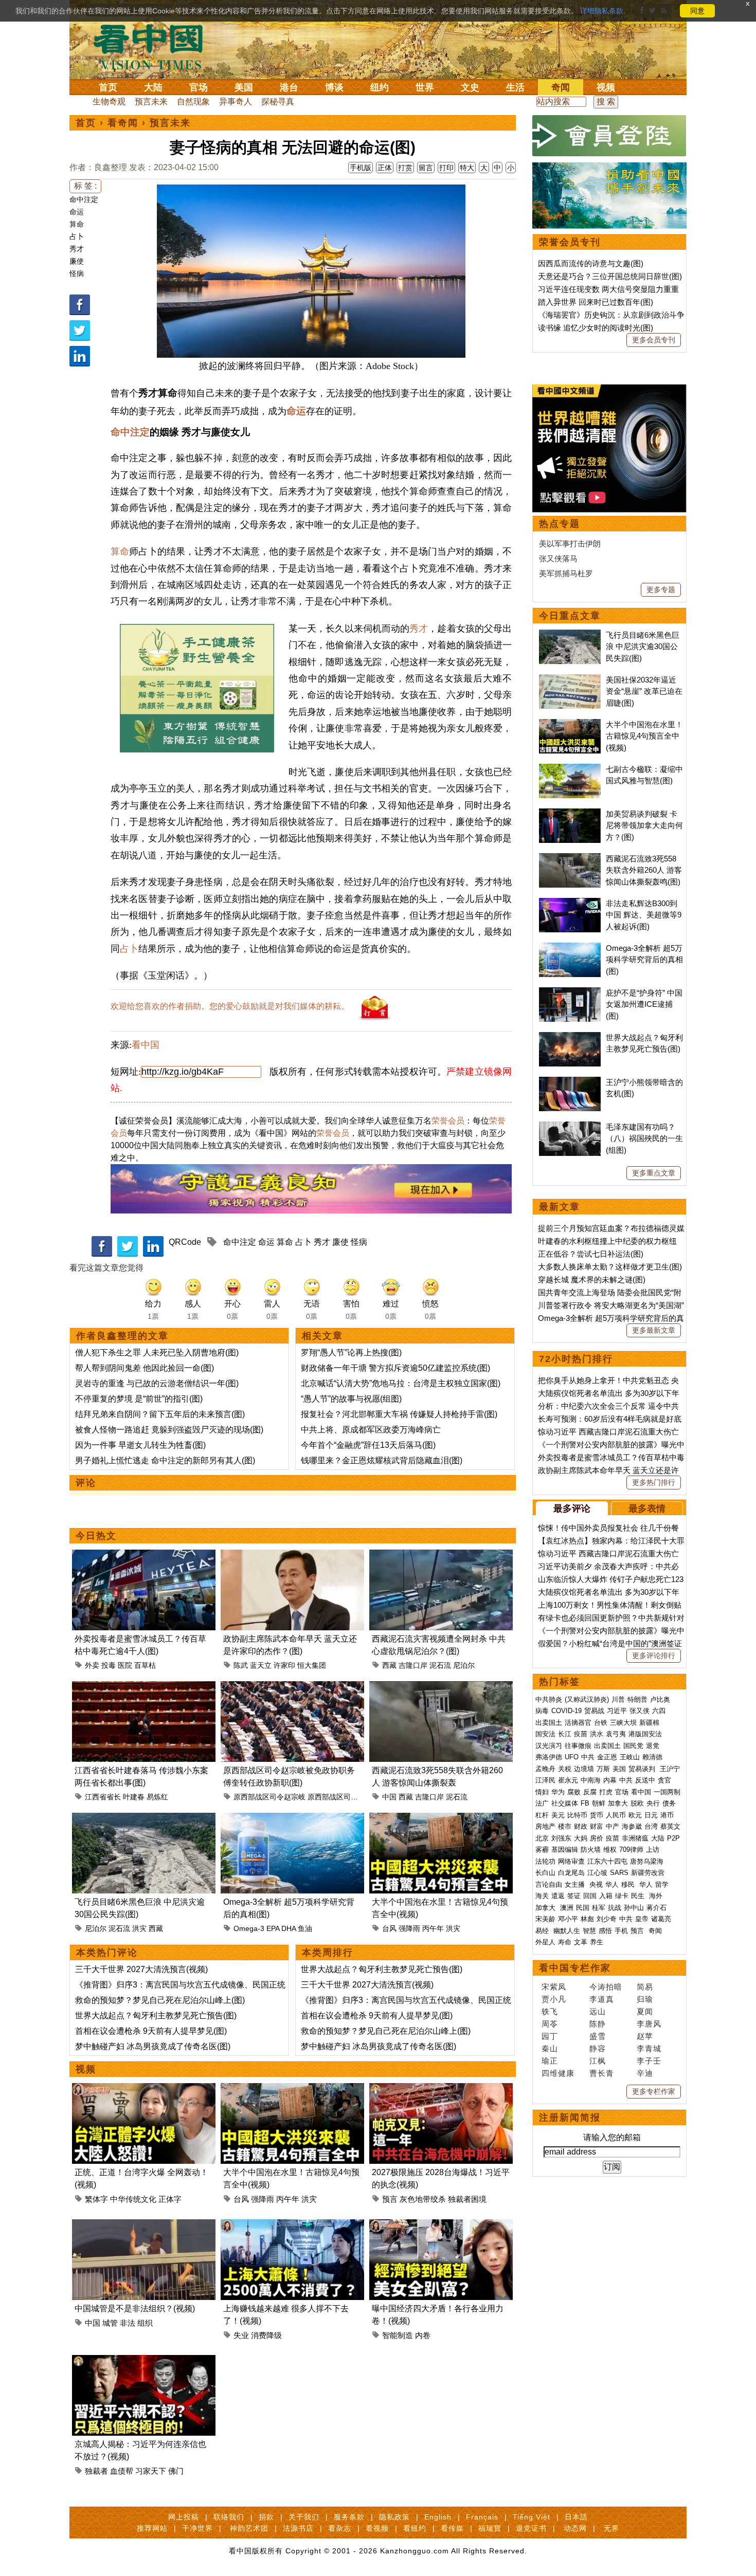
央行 (653, 1803)
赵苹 (645, 2036)
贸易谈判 (643, 1769)
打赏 (405, 168)
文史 (470, 87)
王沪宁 (670, 1769)
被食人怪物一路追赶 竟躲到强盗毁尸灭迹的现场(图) (169, 1430)
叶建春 (134, 1797)
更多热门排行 (654, 1482)
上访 (653, 1850)
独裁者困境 (467, 2199)
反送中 (645, 1780)
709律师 (631, 1850)
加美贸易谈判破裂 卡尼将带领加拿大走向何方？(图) (644, 825)
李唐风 (649, 2024)
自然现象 (193, 102)
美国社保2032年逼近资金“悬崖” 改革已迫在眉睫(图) (644, 691)
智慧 (589, 1931)
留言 (426, 168)
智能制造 (398, 2335)
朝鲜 (599, 1803)
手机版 (361, 168)
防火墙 (591, 1850)
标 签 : (85, 186)
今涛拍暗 (606, 1987)
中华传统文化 (133, 2199)
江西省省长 (103, 1797)
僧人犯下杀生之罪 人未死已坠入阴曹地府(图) (157, 1353)
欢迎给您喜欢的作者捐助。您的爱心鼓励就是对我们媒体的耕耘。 (230, 1006)
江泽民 (545, 1780)
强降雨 (409, 1928)
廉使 (77, 261)
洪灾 (139, 1928)
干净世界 (197, 2528)
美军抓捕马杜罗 (566, 573)
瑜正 (550, 2061)
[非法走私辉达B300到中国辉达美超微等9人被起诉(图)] (570, 903)
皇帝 (642, 1919)
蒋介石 (658, 1908)
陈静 (598, 2024)
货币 (597, 1815)
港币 (667, 1815)
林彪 (587, 1919)
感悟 (605, 1931)
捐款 (266, 2517)
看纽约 (415, 2528)
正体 (385, 168)
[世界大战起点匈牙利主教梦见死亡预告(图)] (570, 1037)
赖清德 (652, 1757)
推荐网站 (152, 2528)
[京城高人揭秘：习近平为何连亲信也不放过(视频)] (144, 2361)
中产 (613, 1826)
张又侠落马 (558, 558)
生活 (515, 87)
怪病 (77, 273)
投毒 (109, 1665)
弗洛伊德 (549, 1757)
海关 (542, 1896)
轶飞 (550, 2011)
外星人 (545, 1942)
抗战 (615, 1908)
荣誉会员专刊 (570, 242)
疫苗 (581, 1734)
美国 (244, 87)
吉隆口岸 (413, 1665)
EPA (273, 1928)
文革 (581, 1942)
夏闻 (645, 2011)
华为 (558, 1792)
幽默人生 (567, 1931)
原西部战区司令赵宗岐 (269, 1797)
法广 (542, 1803)
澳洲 (567, 1908)
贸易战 (594, 1711)
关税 (565, 1769)
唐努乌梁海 (647, 1861)
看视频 (377, 2528)
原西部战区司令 (333, 1797)
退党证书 (531, 2528)
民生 (639, 1896)
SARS (619, 1873)
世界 (425, 87)
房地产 (545, 1826)
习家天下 (151, 2471)
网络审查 (571, 1861)
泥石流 (440, 1665)
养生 (597, 1942)
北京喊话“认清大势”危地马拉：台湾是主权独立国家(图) (401, 1383)
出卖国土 (549, 1723)
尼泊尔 (464, 1665)
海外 (657, 1896)
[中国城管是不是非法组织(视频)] (144, 2225)
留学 (662, 1884)
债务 (669, 1803)
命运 (77, 212)
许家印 (284, 1665)
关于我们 (304, 2517)
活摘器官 (578, 1723)
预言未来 (151, 102)
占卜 (77, 236)
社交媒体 (565, 1803)
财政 (581, 1826)
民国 (583, 1908)
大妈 (581, 1838)
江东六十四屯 (607, 1861)
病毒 (542, 1711)
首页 (108, 87)
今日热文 (96, 1536)
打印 (446, 168)
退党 (653, 1746)
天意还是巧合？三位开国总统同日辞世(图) (610, 276)
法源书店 (298, 2528)
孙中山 (634, 1908)
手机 (621, 1931)
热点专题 (560, 524)
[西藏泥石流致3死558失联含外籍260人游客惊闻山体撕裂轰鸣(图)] (441, 1687)
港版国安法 (645, 1734)
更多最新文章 (654, 1330)
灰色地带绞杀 (423, 2199)
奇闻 (561, 87)
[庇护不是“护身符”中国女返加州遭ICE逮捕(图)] (570, 993)
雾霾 (542, 1850)
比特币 (577, 1815)
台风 (389, 1928)
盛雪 (598, 2036)
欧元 (635, 1815)
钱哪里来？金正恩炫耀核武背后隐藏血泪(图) (382, 1460)
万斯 (603, 1769)
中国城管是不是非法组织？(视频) (135, 2308)
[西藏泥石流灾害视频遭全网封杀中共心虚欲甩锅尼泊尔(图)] (441, 1556)
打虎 (606, 1792)
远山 (598, 2011)
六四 (659, 1711)
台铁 (601, 1723)
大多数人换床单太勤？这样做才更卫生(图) (610, 1267)
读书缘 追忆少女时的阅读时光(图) (596, 328)
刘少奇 (607, 1919)
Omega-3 (249, 1928)
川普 (618, 1699)
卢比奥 (660, 1699)
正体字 (170, 2199)
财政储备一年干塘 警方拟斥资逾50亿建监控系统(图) (395, 1368)
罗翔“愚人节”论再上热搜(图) (351, 1353)
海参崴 (632, 1826)
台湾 (651, 1826)
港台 (289, 87)
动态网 (575, 2528)
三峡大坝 (623, 1723)
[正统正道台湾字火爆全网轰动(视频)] (144, 2089)
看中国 (154, 46)
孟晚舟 (545, 1769)
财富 (597, 1826)
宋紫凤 (554, 1987)
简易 (645, 1987)
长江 (565, 1734)
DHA (289, 1928)
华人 (612, 1884)
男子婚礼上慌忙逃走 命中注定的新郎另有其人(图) (165, 1460)
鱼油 (305, 1928)
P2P (673, 1838)
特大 (467, 168)
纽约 (380, 87)
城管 (110, 2323)
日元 (651, 1815)
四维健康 (558, 2073)
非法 (128, 2323)
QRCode (185, 1242)
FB (585, 1803)
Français (482, 2517)
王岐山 (630, 1757)
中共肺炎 (549, 1699)
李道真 (602, 1999)
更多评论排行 (654, 1655)
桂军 (599, 1908)
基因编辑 (565, 1850)
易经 (543, 1931)
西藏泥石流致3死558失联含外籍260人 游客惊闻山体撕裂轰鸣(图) (644, 870)
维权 (610, 1850)
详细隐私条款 (602, 11)
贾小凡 (554, 1999)
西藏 (389, 1665)
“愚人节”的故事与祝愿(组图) (351, 1399)
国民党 (633, 1746)
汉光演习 (549, 1746)
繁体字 (96, 2199)
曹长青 (602, 2073)
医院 (125, 1665)
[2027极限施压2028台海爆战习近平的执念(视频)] (441, 2089)
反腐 (590, 1792)
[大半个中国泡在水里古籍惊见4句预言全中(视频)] (441, 1819)
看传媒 (452, 2528)
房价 (597, 1838)
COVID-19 (566, 1711)
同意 (697, 11)
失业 (241, 2335)
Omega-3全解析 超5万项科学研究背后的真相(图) (644, 960)
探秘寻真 (278, 102)
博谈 (334, 87)
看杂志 (340, 2528)
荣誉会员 (448, 1121)
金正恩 (607, 1757)
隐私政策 (394, 2517)
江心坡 (597, 1873)
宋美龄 (545, 1919)
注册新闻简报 (570, 2118)
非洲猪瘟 (635, 1838)
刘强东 (561, 1838)
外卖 (92, 1665)
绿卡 (622, 1896)
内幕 (610, 1780)
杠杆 (542, 1815)
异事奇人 (236, 102)
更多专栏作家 (654, 2091)
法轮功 (545, 1861)
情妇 (542, 1792)
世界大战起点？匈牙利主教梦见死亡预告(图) (156, 2016)
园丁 (550, 2036)
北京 (542, 1838)
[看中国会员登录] (609, 136)
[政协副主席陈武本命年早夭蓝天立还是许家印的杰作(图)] (292, 1556)
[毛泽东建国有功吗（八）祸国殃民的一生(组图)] (570, 1127)
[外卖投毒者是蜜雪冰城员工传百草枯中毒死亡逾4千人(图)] (144, 1556)
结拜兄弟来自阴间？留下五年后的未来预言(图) (160, 1414)
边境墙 (584, 1769)
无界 (611, 2528)
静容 (598, 2048)
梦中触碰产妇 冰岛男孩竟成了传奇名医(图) (153, 2046)
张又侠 (640, 1711)
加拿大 (618, 1803)
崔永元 (568, 1780)
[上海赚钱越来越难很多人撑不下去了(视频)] (292, 2225)
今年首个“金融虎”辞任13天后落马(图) (368, 1445)
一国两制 (667, 1792)
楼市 (565, 1826)
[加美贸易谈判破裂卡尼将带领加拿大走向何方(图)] (570, 814)
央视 (596, 1884)
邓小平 (568, 1919)
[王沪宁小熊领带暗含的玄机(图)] (570, 1082)
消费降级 (266, 2335)
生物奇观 (109, 102)
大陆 (153, 87)
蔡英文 (670, 1826)
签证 (574, 1896)
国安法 (545, 1734)
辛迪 (645, 2073)
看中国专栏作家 (575, 1968)
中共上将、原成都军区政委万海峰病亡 (371, 1430)
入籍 (606, 1896)
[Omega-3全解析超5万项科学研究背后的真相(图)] (292, 1819)
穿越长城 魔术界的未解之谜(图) (592, 1280)
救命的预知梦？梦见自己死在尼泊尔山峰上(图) (160, 2000)
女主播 (576, 1884)
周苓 (550, 2024)
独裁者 (96, 2471)
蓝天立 (261, 1665)
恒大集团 (312, 1665)
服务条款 (349, 2517)
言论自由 (549, 1884)
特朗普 (637, 1699)
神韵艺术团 (249, 2528)
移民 (628, 1884)
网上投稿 (184, 2517)
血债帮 (122, 2471)
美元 (558, 1815)
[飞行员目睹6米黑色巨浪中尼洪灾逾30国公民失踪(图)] (144, 1819)
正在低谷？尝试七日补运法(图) (591, 1254)
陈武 (241, 1665)
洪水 (597, 1734)
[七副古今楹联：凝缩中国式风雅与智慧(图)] (570, 769)
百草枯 (145, 1665)
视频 (606, 87)
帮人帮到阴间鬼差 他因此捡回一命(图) (145, 1368)
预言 (390, 2199)
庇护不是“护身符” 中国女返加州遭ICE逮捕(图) (644, 1004)
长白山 (545, 1873)
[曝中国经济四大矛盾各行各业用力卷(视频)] (441, 2225)
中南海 (591, 1780)
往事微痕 (578, 1746)
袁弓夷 (616, 1734)
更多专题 (661, 590)
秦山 (550, 2048)
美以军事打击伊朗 (570, 544)
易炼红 (157, 1797)
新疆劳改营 (648, 1873)
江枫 (598, 2061)
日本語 (576, 2517)
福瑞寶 (490, 2528)
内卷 (423, 2335)
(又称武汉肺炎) (587, 1699)
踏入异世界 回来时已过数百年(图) (596, 302)
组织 (145, 2323)
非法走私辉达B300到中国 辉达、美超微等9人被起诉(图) (644, 915)
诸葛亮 (661, 1919)
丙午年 (433, 1928)
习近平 (617, 1711)
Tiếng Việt (532, 2517)
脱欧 (637, 1803)
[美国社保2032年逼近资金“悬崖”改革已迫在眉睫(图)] (570, 680)
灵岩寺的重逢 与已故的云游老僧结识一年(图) (157, 1383)
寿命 (565, 1942)
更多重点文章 (654, 1173)
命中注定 (84, 199)
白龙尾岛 (571, 1873)
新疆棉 (649, 1723)
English (438, 2517)
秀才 (77, 249)
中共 (588, 1757)
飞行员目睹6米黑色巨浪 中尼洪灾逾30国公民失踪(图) (643, 647)
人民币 (616, 1815)
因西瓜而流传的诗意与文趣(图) (591, 263)
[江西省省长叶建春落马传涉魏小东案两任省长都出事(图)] (144, 1687)
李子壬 (649, 2061)
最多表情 (647, 1508)
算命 (77, 224)
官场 (199, 87)
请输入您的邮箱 (612, 2137)
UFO (572, 1757)
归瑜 (645, 1999)
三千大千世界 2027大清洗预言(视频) (141, 1969)
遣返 (558, 1896)
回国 (590, 1896)
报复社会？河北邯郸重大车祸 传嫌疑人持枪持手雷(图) (399, 1414)
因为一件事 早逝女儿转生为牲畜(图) (140, 1445)
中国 (389, 1797)
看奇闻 (123, 123)
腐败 (574, 1792)
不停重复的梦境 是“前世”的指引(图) (139, 1399)
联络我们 (229, 2517)
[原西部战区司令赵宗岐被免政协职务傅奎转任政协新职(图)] (292, 1687)
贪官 (664, 1780)
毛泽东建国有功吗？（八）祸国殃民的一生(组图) (644, 1138)
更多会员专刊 (654, 340)
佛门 (176, 2471)
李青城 (649, 2048)
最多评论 (572, 1508)
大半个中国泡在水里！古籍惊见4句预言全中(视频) (644, 736)
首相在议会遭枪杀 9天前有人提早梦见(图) (151, 2031)
